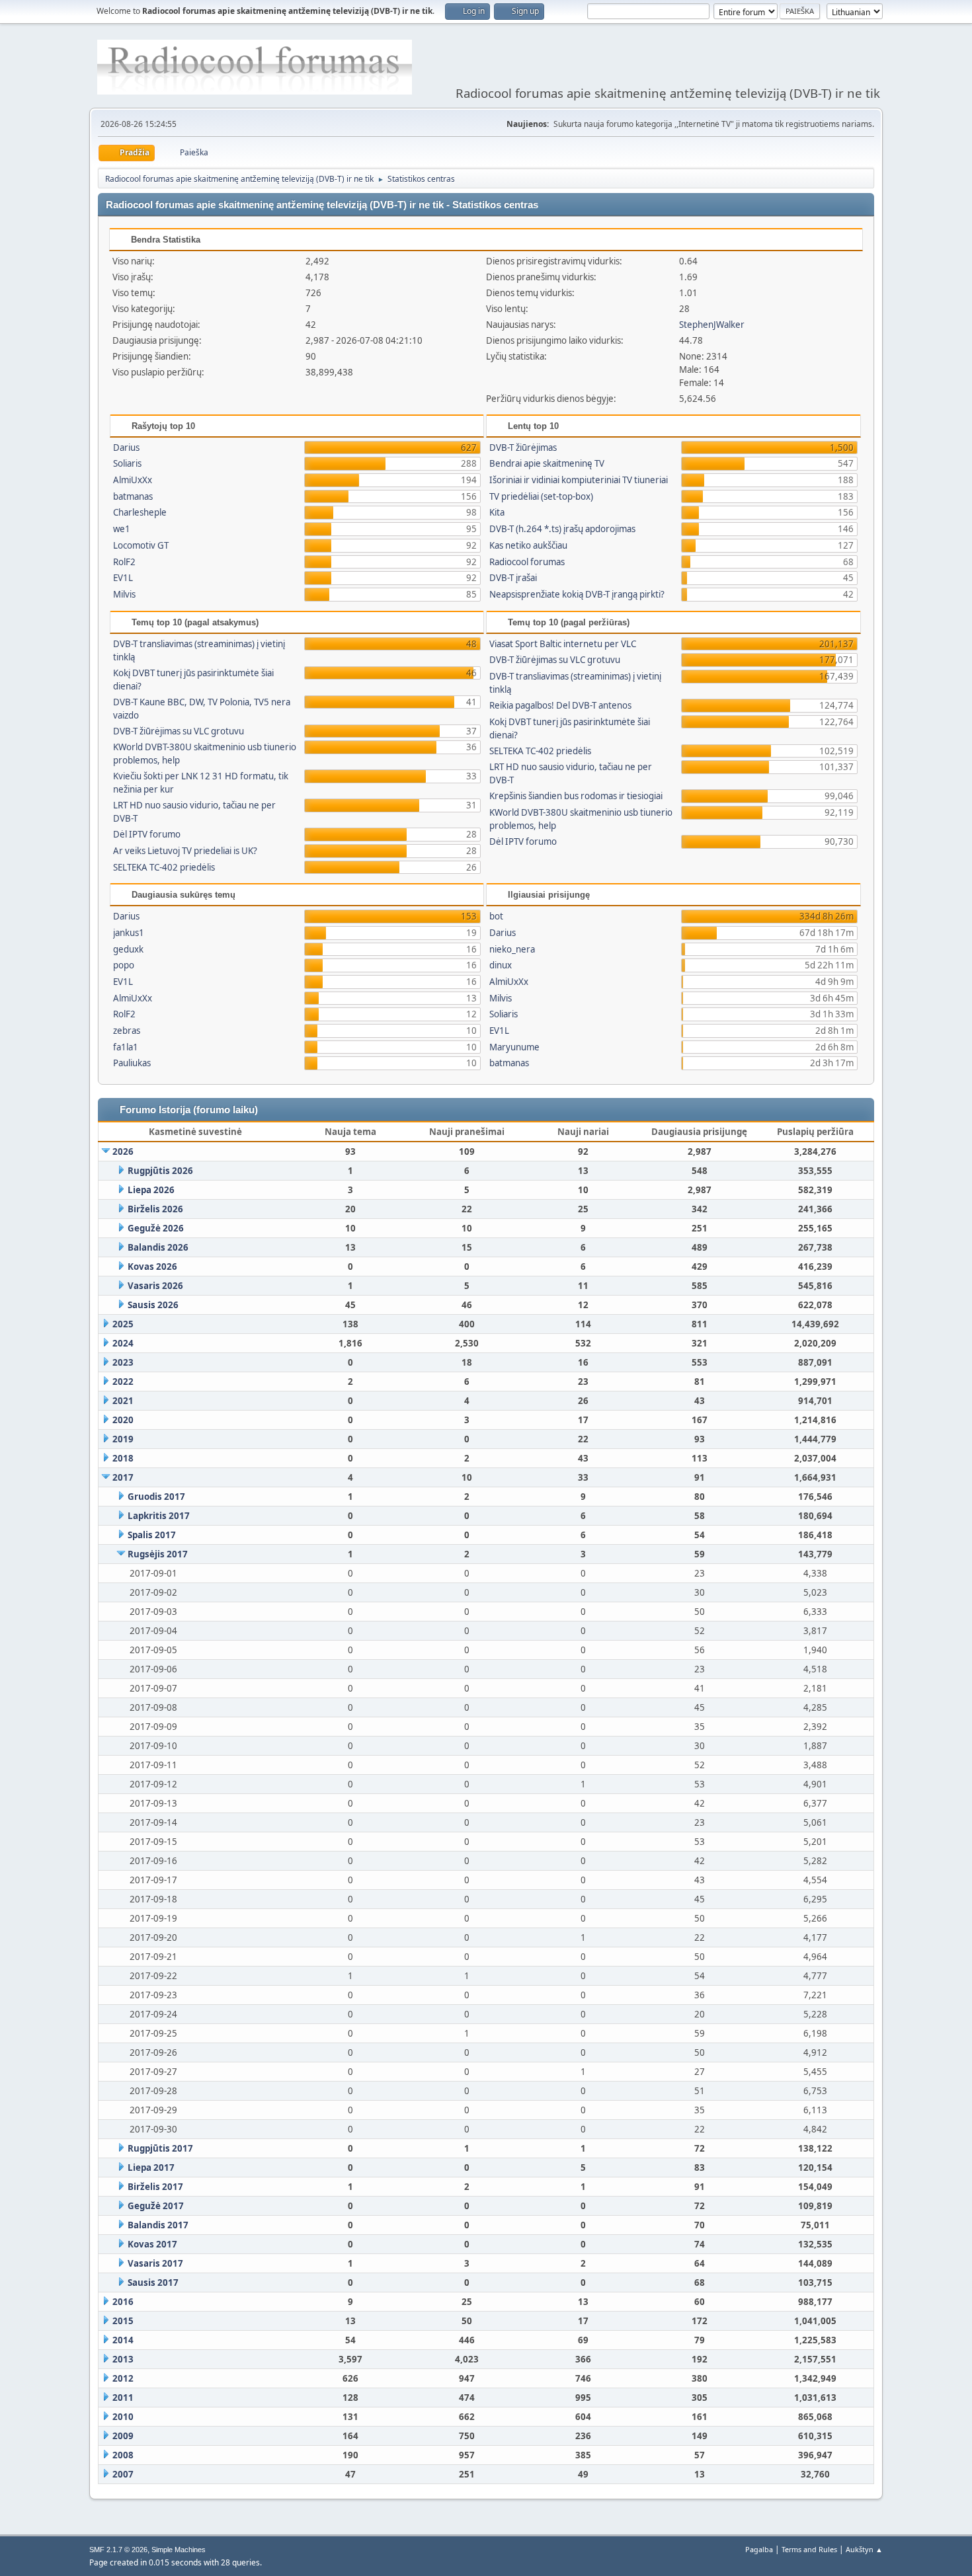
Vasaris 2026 (155, 1286)
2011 (123, 2398)
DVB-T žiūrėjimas (523, 448)
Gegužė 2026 (156, 1228)
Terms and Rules (809, 2549)
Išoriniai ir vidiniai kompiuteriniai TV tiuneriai (579, 480)
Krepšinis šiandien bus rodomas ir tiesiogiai (576, 796)
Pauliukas (132, 1063)
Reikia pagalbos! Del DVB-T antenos (560, 705)
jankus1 (129, 933)
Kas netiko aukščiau (528, 545)
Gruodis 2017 (156, 1497)
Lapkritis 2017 (159, 1516)
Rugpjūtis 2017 (160, 2148)
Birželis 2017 (155, 2187)
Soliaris (127, 463)
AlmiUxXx (133, 480)
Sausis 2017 (153, 2283)
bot (496, 916)
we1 (122, 529)
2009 (123, 2436)
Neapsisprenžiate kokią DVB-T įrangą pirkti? (577, 594)
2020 (123, 1420)
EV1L (123, 578)
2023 (123, 1362)
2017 (123, 1477)
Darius (126, 448)
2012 (123, 2378)
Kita (497, 512)
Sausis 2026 (153, 1305)
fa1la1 (126, 1047)
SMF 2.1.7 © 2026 (118, 2550)
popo (124, 965)
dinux (501, 965)
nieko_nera (512, 949)
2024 (123, 1343)
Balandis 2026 (158, 1247)
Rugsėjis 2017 (158, 1554)
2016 (123, 2302)
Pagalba (759, 2549)
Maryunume (514, 1047)
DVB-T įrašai (513, 578)
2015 (123, 2321)
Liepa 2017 (151, 2167)
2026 (123, 1151)
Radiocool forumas (527, 562)
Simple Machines (179, 2550)
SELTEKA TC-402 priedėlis (164, 867)
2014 (123, 2340)
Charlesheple (140, 512)
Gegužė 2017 (156, 2206)
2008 (123, 2455)
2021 (123, 1401)
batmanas (133, 496)
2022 (123, 1382)
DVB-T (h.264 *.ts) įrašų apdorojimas (562, 529)
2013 (123, 2359)
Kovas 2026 (152, 1267)
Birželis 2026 (155, 1209)
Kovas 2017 (152, 2244)
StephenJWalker (712, 325)
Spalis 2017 (152, 1535)
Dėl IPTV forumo (147, 834)
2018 (123, 1458)
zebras (127, 1031)
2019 (123, 1439)
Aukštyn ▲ (864, 2549)
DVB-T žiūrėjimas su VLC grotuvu (179, 731)
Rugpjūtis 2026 (160, 1171)
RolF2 (124, 562)
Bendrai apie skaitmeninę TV (547, 463)
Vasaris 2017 (155, 2263)
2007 (123, 2474)
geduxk (128, 949)
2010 (123, 2417)
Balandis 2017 (158, 2225)
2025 (123, 1324)
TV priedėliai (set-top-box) (541, 496)
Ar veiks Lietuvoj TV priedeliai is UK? (185, 851)
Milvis (124, 594)
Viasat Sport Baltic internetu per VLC (563, 644)
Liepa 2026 (151, 1190)
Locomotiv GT (141, 545)
